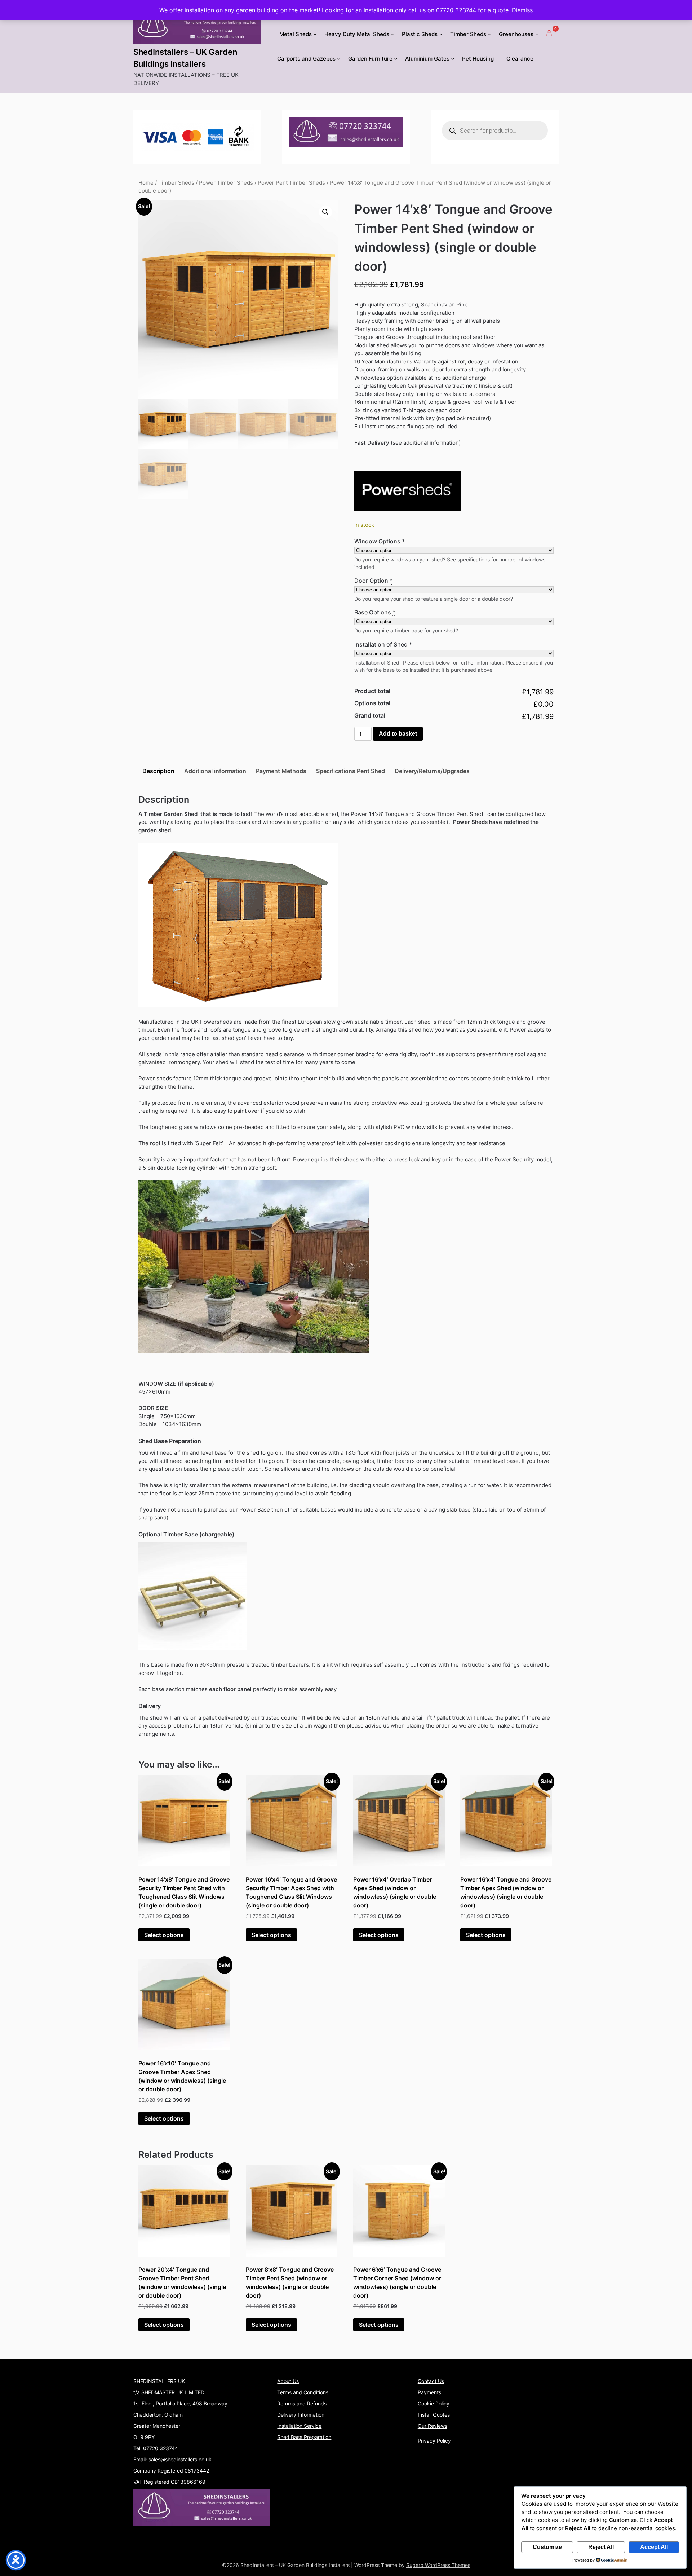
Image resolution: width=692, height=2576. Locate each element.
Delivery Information (301, 2415)
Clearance (520, 59)
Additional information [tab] (215, 771)
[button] (325, 212)
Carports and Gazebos (306, 59)
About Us (288, 2381)
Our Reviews (432, 2426)
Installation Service (299, 2426)
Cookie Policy (434, 2403)
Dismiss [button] (522, 10)
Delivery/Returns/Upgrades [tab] (432, 771)
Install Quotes (434, 2415)
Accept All (654, 2547)
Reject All (601, 2547)
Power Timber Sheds (226, 183)
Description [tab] (158, 771)
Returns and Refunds (302, 2403)
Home (146, 183)
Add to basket (398, 734)
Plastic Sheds (420, 34)
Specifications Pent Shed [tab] (351, 771)
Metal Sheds (296, 34)
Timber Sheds (468, 34)
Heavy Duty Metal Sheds (357, 34)
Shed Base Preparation (304, 2437)
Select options (164, 1935)
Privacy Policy (434, 2441)
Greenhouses (516, 34)
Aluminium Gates (427, 59)
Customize (547, 2547)
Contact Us (431, 2381)
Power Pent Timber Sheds (291, 183)
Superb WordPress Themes (438, 2565)
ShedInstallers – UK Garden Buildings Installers (185, 58)
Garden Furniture (370, 59)
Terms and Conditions (303, 2392)
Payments (429, 2392)
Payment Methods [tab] (281, 771)
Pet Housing (478, 59)
